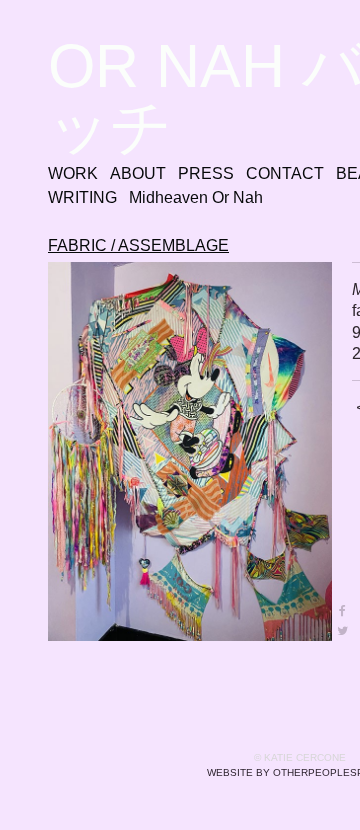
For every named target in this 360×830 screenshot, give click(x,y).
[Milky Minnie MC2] (190, 451)
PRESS (206, 173)
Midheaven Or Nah (196, 197)
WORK (73, 173)
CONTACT (285, 173)
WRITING (82, 197)
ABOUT (138, 173)
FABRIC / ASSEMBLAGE (138, 245)
